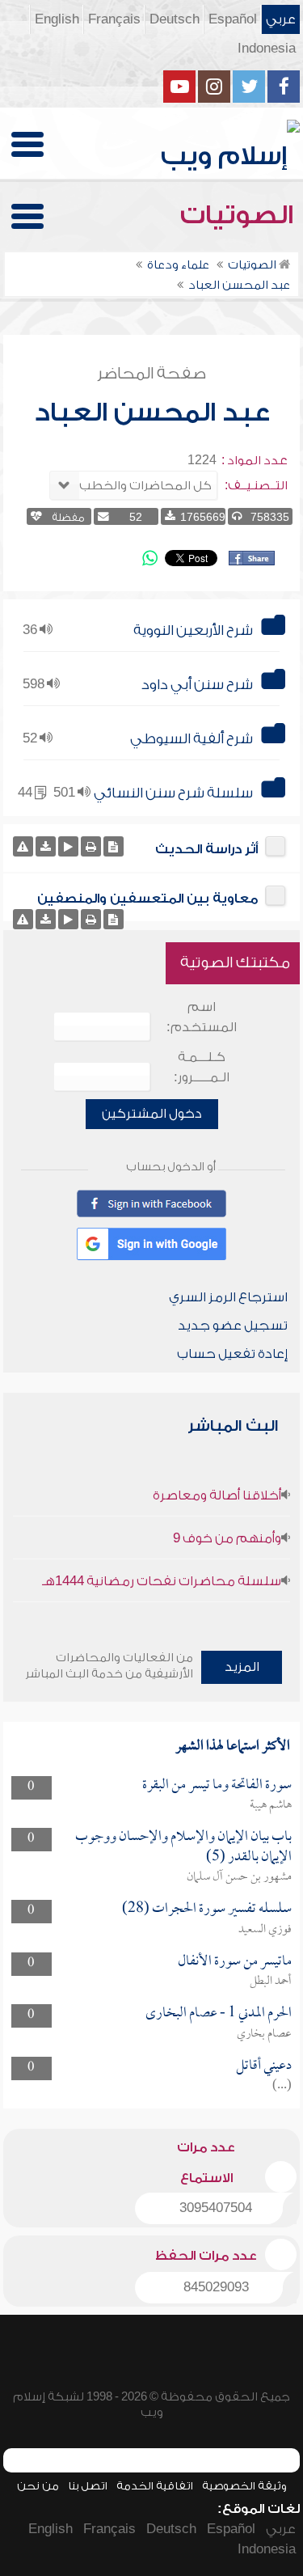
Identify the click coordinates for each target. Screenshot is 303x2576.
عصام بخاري (264, 2034)
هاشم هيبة (271, 1805)
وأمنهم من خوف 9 (227, 1538)
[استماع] (68, 846)
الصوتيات (240, 215)
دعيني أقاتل (264, 2066)
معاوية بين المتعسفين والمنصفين (147, 899)
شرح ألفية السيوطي (191, 739)
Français (114, 19)
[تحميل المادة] (46, 846)
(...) (282, 2086)
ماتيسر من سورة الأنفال (235, 1962)
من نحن (38, 2486)
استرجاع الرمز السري (228, 1297)
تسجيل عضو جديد (233, 1326)
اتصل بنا (88, 2486)
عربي (281, 19)
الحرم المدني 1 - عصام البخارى (219, 2013)
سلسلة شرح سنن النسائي (173, 793)
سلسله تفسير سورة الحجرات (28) (207, 1909)
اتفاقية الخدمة (155, 2486)
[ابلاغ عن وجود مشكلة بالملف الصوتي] (23, 846)
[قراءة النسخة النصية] (114, 846)
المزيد (242, 1667)
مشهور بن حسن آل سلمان (239, 1877)
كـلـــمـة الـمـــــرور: (202, 1067)
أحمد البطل (271, 1982)
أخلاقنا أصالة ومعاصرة (217, 1495)
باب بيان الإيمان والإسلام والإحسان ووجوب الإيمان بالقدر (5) (183, 1847)
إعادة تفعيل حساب (232, 1354)
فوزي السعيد (265, 1930)
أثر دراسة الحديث (206, 849)
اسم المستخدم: (202, 1017)
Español (233, 19)
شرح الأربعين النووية (193, 630)
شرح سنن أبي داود (197, 685)
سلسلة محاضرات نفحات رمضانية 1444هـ (162, 1581)
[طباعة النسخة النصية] (91, 846)
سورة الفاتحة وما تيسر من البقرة (217, 1785)
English (57, 19)
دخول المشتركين (152, 1114)
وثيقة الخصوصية (244, 2486)
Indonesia (267, 49)
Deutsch (175, 19)
